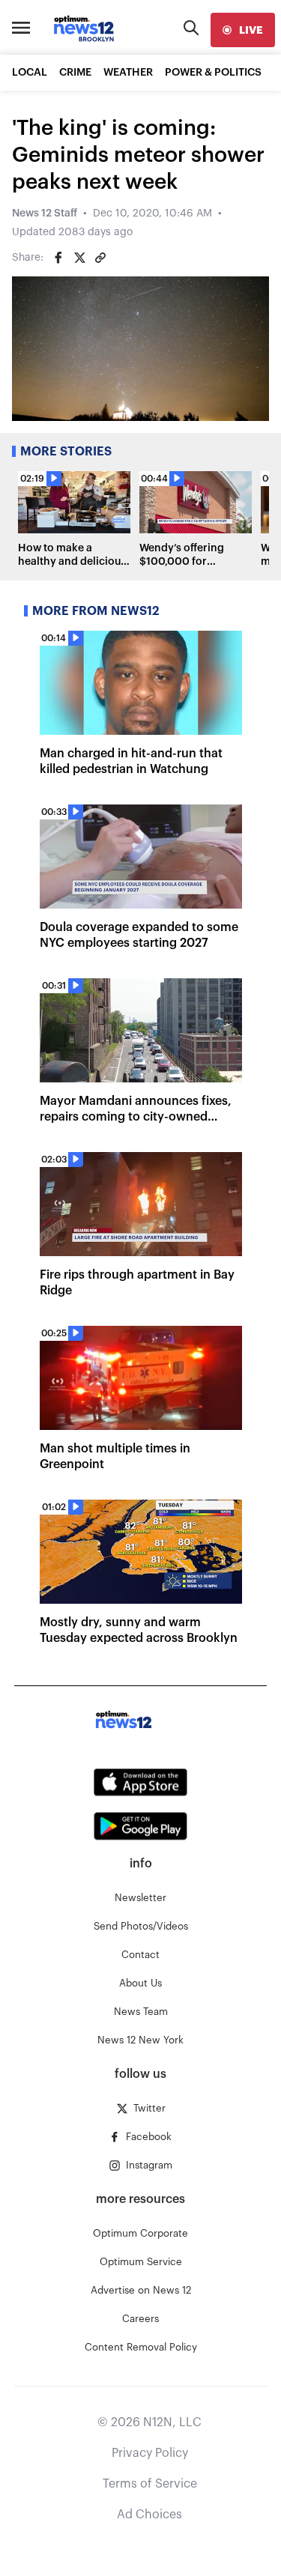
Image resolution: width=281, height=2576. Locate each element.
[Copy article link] (100, 258)
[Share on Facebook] (58, 258)
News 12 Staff (45, 213)
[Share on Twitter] (79, 258)
